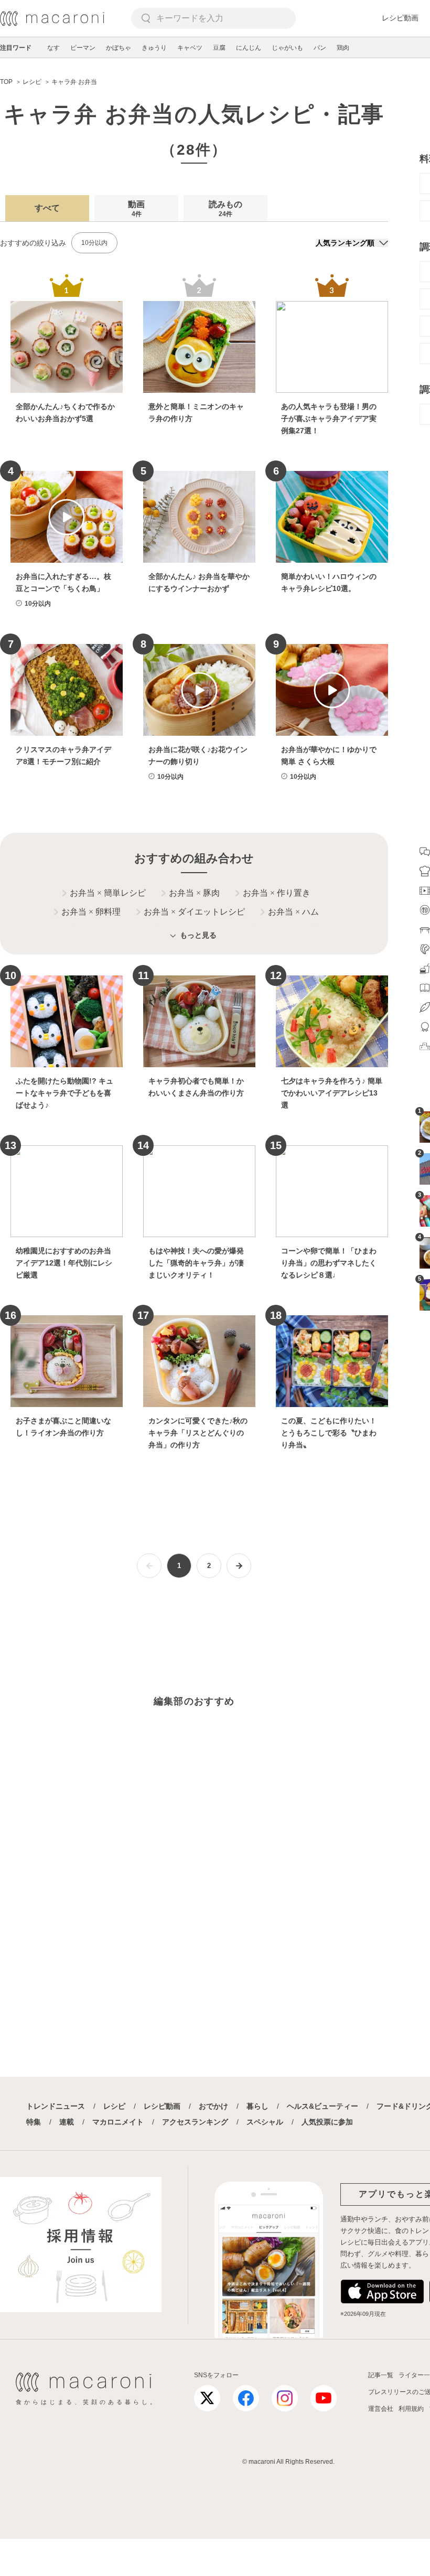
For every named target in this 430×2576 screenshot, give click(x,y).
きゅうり (154, 48)
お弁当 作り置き (277, 893)
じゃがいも (287, 48)
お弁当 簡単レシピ (108, 893)
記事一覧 (381, 2375)
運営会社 (381, 2409)
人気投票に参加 (327, 2122)
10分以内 (94, 243)
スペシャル (265, 2122)
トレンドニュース (56, 2106)
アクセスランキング (195, 2122)
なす (53, 48)
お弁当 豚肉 (194, 893)
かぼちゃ (119, 48)
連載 (67, 2122)
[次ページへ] (239, 1566)
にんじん (249, 48)
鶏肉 (343, 48)
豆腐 (219, 48)
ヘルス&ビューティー (322, 2106)
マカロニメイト (118, 2122)
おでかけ (213, 2106)
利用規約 (411, 2409)
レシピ (114, 2106)
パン (320, 48)
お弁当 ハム (293, 912)
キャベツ (190, 48)
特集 (34, 2122)
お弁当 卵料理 (91, 912)
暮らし (257, 2106)
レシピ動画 (400, 18)
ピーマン (83, 48)
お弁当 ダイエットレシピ (194, 912)
